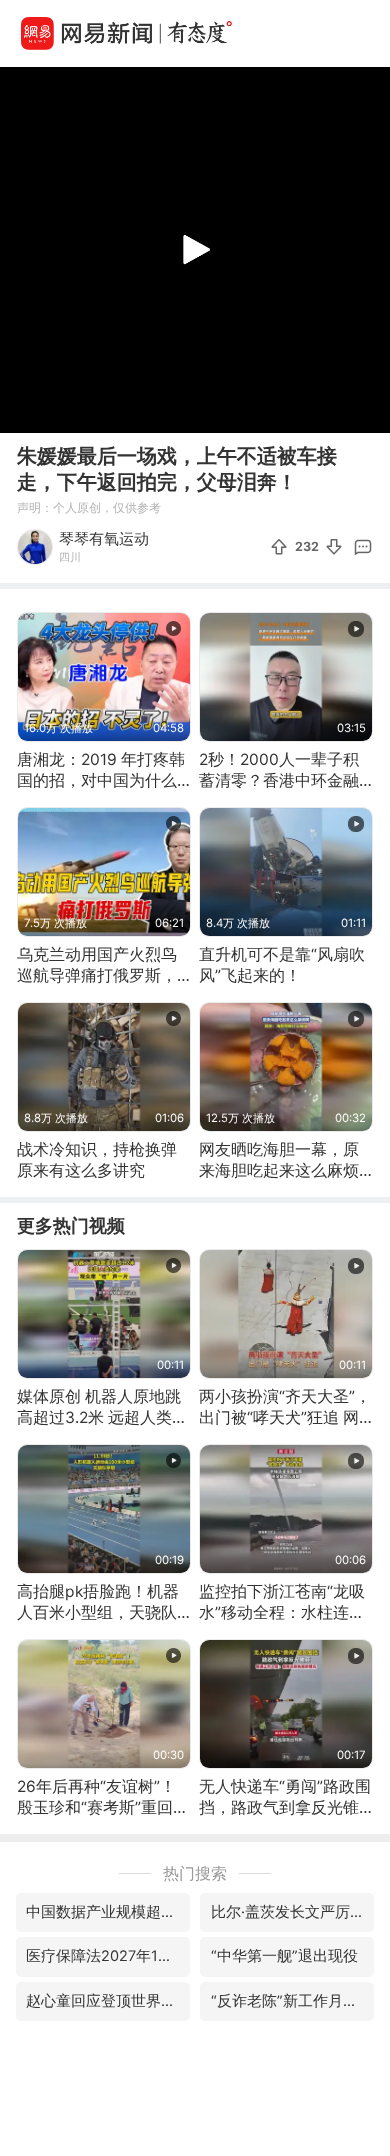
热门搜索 (195, 1873)
